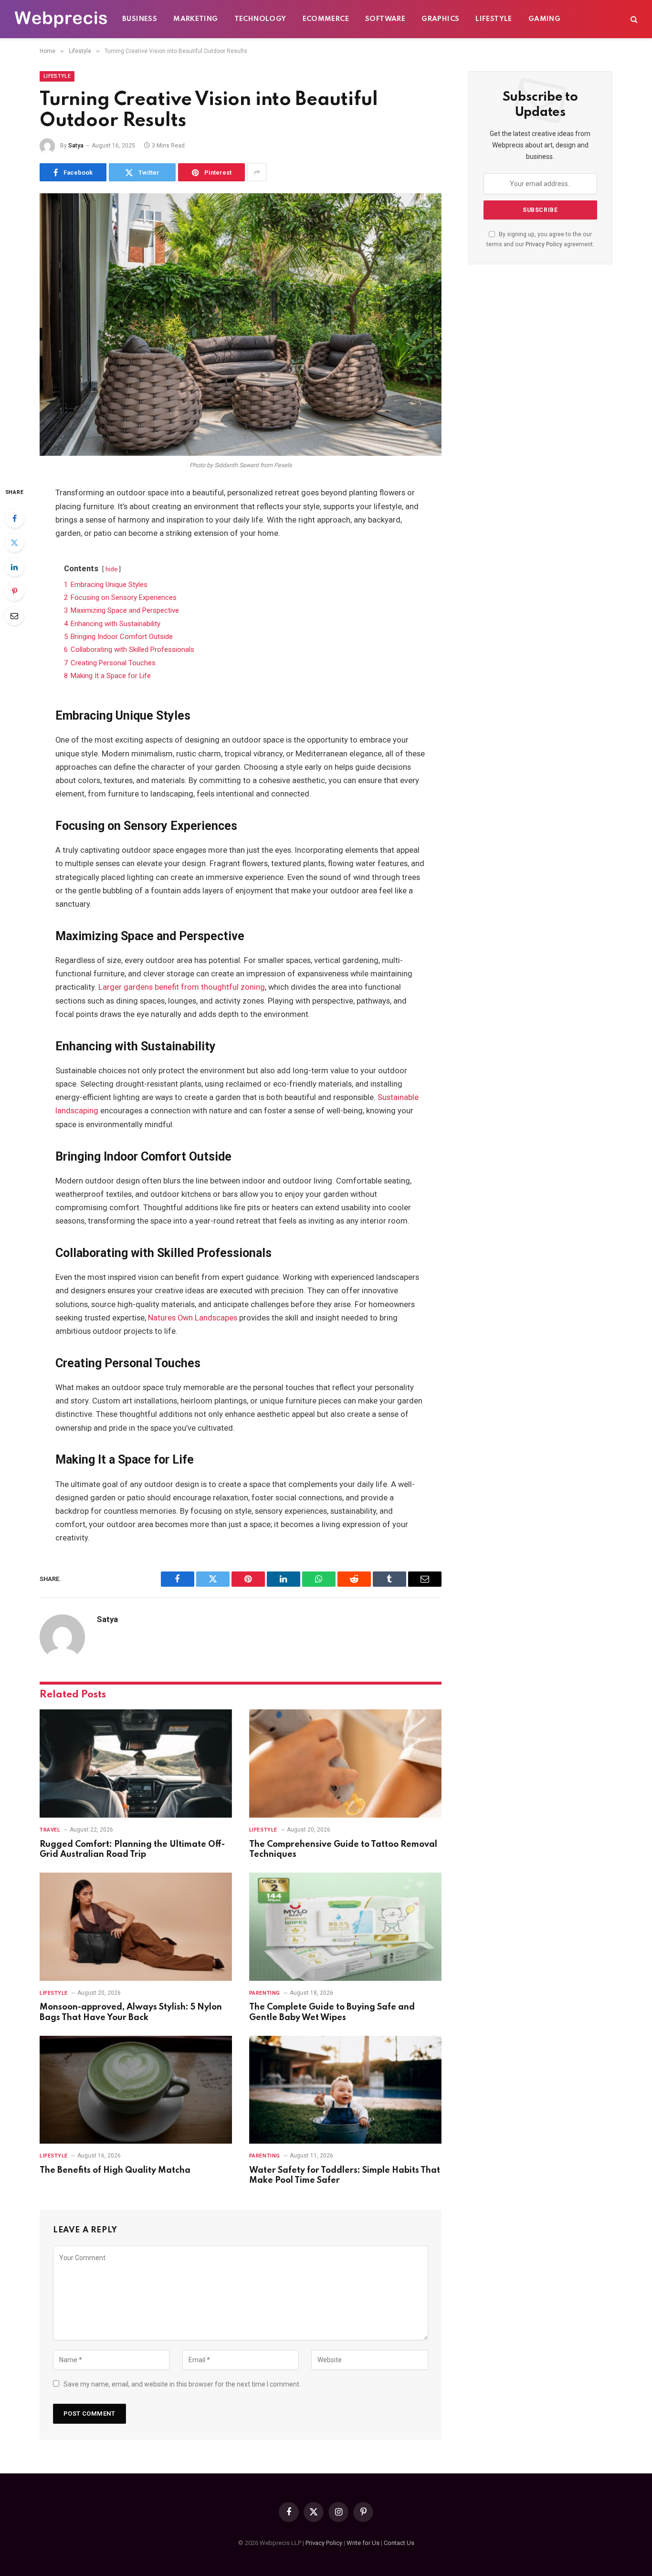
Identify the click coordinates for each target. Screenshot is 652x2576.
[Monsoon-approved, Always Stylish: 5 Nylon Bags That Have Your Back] (136, 1927)
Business (140, 19)
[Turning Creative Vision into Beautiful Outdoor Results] (241, 325)
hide (111, 569)
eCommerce (326, 19)
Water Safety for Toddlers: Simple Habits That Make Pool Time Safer (345, 2176)
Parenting (265, 1993)
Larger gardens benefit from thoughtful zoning (182, 987)
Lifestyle (494, 19)
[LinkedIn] (14, 567)
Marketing (196, 19)
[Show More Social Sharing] (257, 172)
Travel (50, 1830)
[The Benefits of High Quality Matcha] (136, 2090)
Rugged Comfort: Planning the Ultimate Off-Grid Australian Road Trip (132, 1850)
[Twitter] (14, 543)
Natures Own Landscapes (193, 1318)
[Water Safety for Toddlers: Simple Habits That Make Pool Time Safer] (345, 2090)
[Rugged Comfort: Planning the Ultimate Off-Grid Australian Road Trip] (136, 1764)
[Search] (633, 19)
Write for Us (363, 2543)
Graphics (440, 19)
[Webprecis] (61, 19)
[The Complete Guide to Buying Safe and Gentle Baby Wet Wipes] (345, 1927)
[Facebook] (14, 518)
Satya (76, 146)
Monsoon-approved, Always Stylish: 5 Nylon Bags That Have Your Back (131, 2012)
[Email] (14, 616)
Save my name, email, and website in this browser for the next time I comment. (182, 2384)
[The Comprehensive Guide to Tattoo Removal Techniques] (345, 1764)
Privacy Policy (544, 244)
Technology (260, 19)
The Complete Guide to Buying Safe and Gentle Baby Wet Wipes (332, 2012)
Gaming (544, 19)
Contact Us (399, 2543)
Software (385, 19)
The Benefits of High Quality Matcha (115, 2170)
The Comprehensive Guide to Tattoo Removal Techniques (343, 1850)
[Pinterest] (14, 591)
